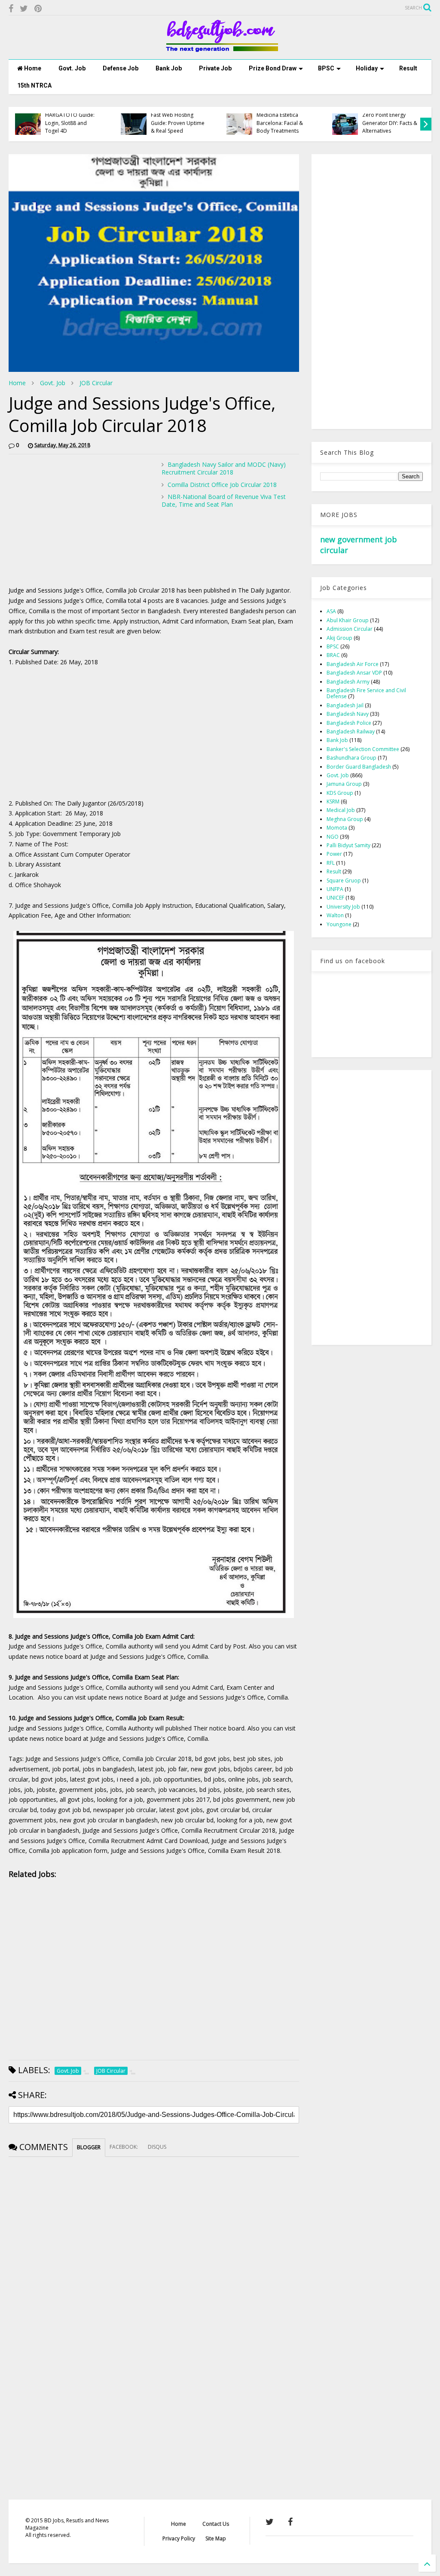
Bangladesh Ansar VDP (354, 673)
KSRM (333, 801)
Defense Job (121, 68)
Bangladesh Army (348, 682)
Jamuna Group (344, 784)
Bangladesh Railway (351, 731)
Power (334, 854)
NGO (333, 837)
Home (32, 68)
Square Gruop (344, 880)
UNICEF (335, 898)
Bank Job (169, 68)
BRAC (333, 655)
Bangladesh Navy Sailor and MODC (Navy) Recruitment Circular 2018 (224, 468)
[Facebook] (11, 8)
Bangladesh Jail (345, 705)
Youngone (339, 924)
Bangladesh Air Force (353, 664)
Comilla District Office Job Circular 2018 (222, 485)
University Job (343, 907)
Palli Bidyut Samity (348, 845)
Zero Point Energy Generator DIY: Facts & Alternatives (390, 123)
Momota (337, 828)
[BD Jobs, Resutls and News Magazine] (220, 49)
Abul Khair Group (348, 620)
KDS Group (340, 793)
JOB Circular (96, 383)
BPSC (326, 68)
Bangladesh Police (349, 723)
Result (408, 68)
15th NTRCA (34, 85)
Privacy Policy (179, 2538)
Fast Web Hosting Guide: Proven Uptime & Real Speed (178, 123)
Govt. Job (72, 68)
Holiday (367, 68)
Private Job (215, 68)
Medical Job (341, 810)
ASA (331, 611)
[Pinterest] (38, 8)
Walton (335, 915)
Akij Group (339, 638)
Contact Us (216, 2524)
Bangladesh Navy (348, 714)
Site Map (216, 2538)
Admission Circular (350, 629)
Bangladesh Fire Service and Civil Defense (366, 693)
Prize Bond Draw (273, 68)
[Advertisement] (81, 521)
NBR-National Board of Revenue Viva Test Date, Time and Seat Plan (224, 500)
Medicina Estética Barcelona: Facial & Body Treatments (280, 123)
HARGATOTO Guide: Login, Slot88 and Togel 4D (70, 123)
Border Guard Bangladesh (359, 767)
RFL (331, 863)
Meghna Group (345, 819)
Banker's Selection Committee (363, 749)
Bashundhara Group (351, 758)
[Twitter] (24, 8)
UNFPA (335, 889)
